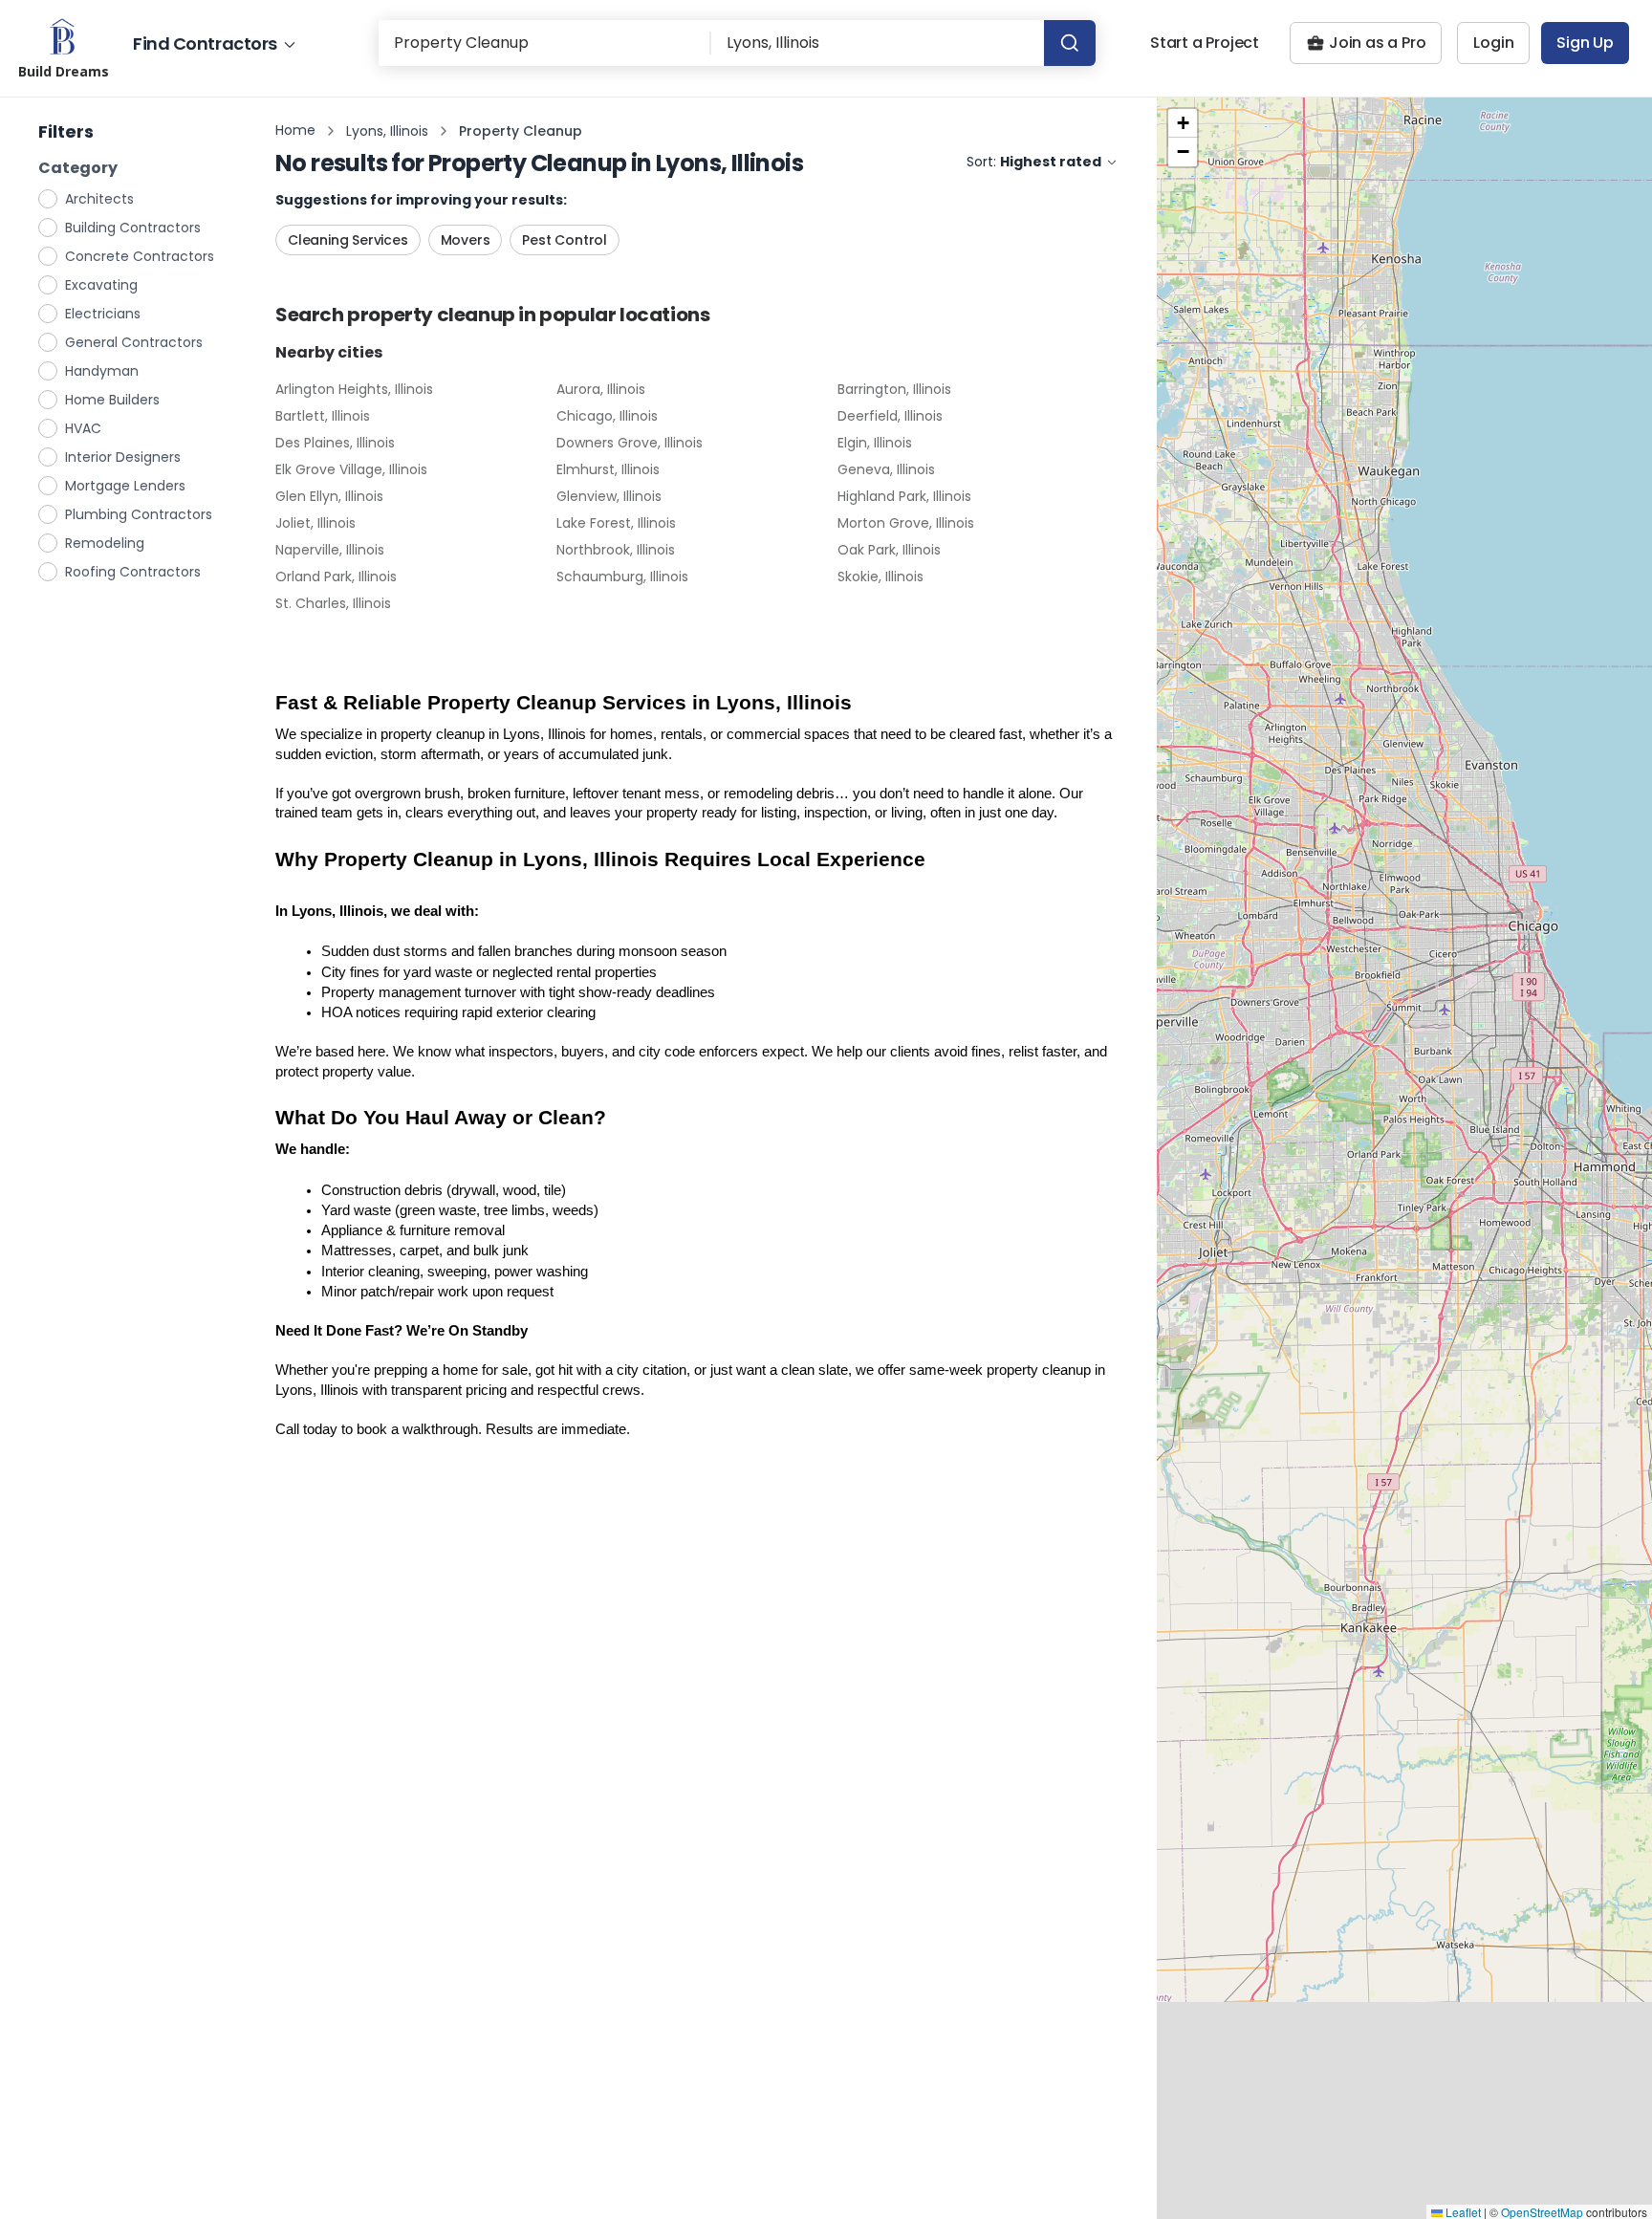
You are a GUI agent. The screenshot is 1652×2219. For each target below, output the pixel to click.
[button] (1183, 123)
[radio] (49, 198)
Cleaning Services (348, 240)
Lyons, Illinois (387, 131)
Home (295, 130)
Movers (466, 240)
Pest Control (565, 240)
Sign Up (1585, 43)
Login (1493, 43)
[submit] (1070, 43)
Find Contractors (205, 44)
